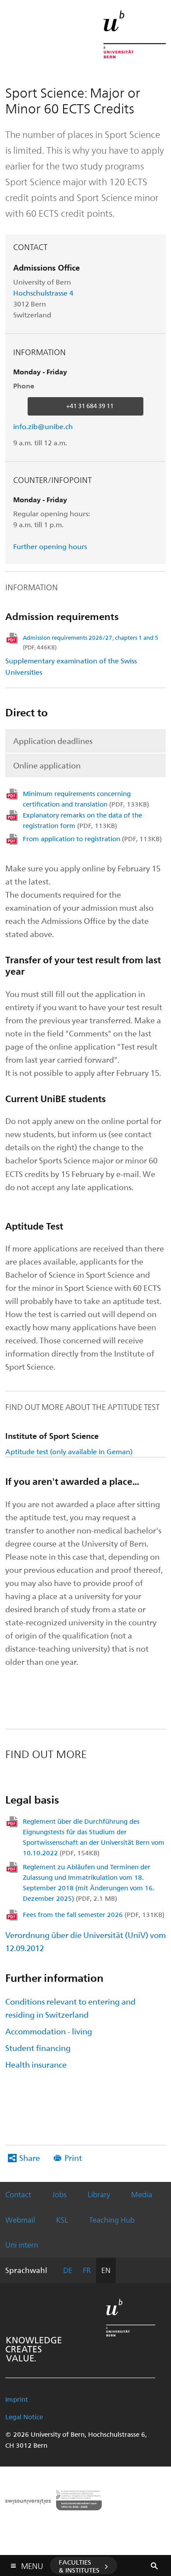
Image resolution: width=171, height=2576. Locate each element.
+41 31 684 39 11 (90, 406)
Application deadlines (53, 741)
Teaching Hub (112, 2220)
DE (68, 2270)
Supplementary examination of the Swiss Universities (71, 666)
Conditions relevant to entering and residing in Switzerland (70, 2008)
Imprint (17, 2399)
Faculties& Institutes (79, 2566)
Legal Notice (24, 2417)
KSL (62, 2220)
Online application (47, 765)
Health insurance (36, 2064)
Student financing (38, 2048)
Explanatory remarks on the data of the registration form (82, 820)
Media (142, 2194)
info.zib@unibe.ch (43, 426)
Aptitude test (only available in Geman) (69, 1451)
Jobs (59, 2194)
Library (99, 2194)
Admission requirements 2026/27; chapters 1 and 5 (91, 642)
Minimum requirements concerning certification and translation (86, 799)
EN (106, 2270)
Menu (32, 2564)
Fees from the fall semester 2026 (94, 1914)
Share (30, 2158)
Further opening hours (50, 546)
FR (87, 2270)
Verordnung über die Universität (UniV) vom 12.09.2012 (85, 1941)
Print (73, 2158)
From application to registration (92, 839)
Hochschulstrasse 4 (44, 293)
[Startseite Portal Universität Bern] (135, 34)
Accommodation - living (49, 2031)
